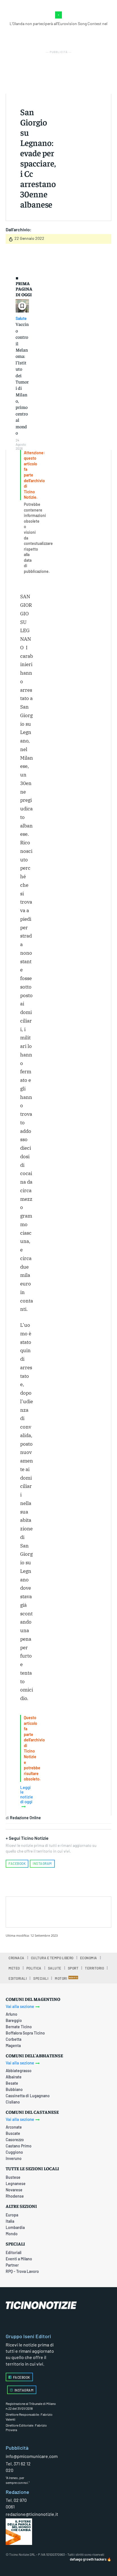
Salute (21, 319)
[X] (53, 1911)
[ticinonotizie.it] (58, 2305)
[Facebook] (39, 1911)
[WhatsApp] (79, 1911)
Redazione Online (25, 1818)
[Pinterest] (66, 1911)
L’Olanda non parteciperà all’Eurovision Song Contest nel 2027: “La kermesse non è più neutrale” (58, 26)
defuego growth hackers (88, 2559)
